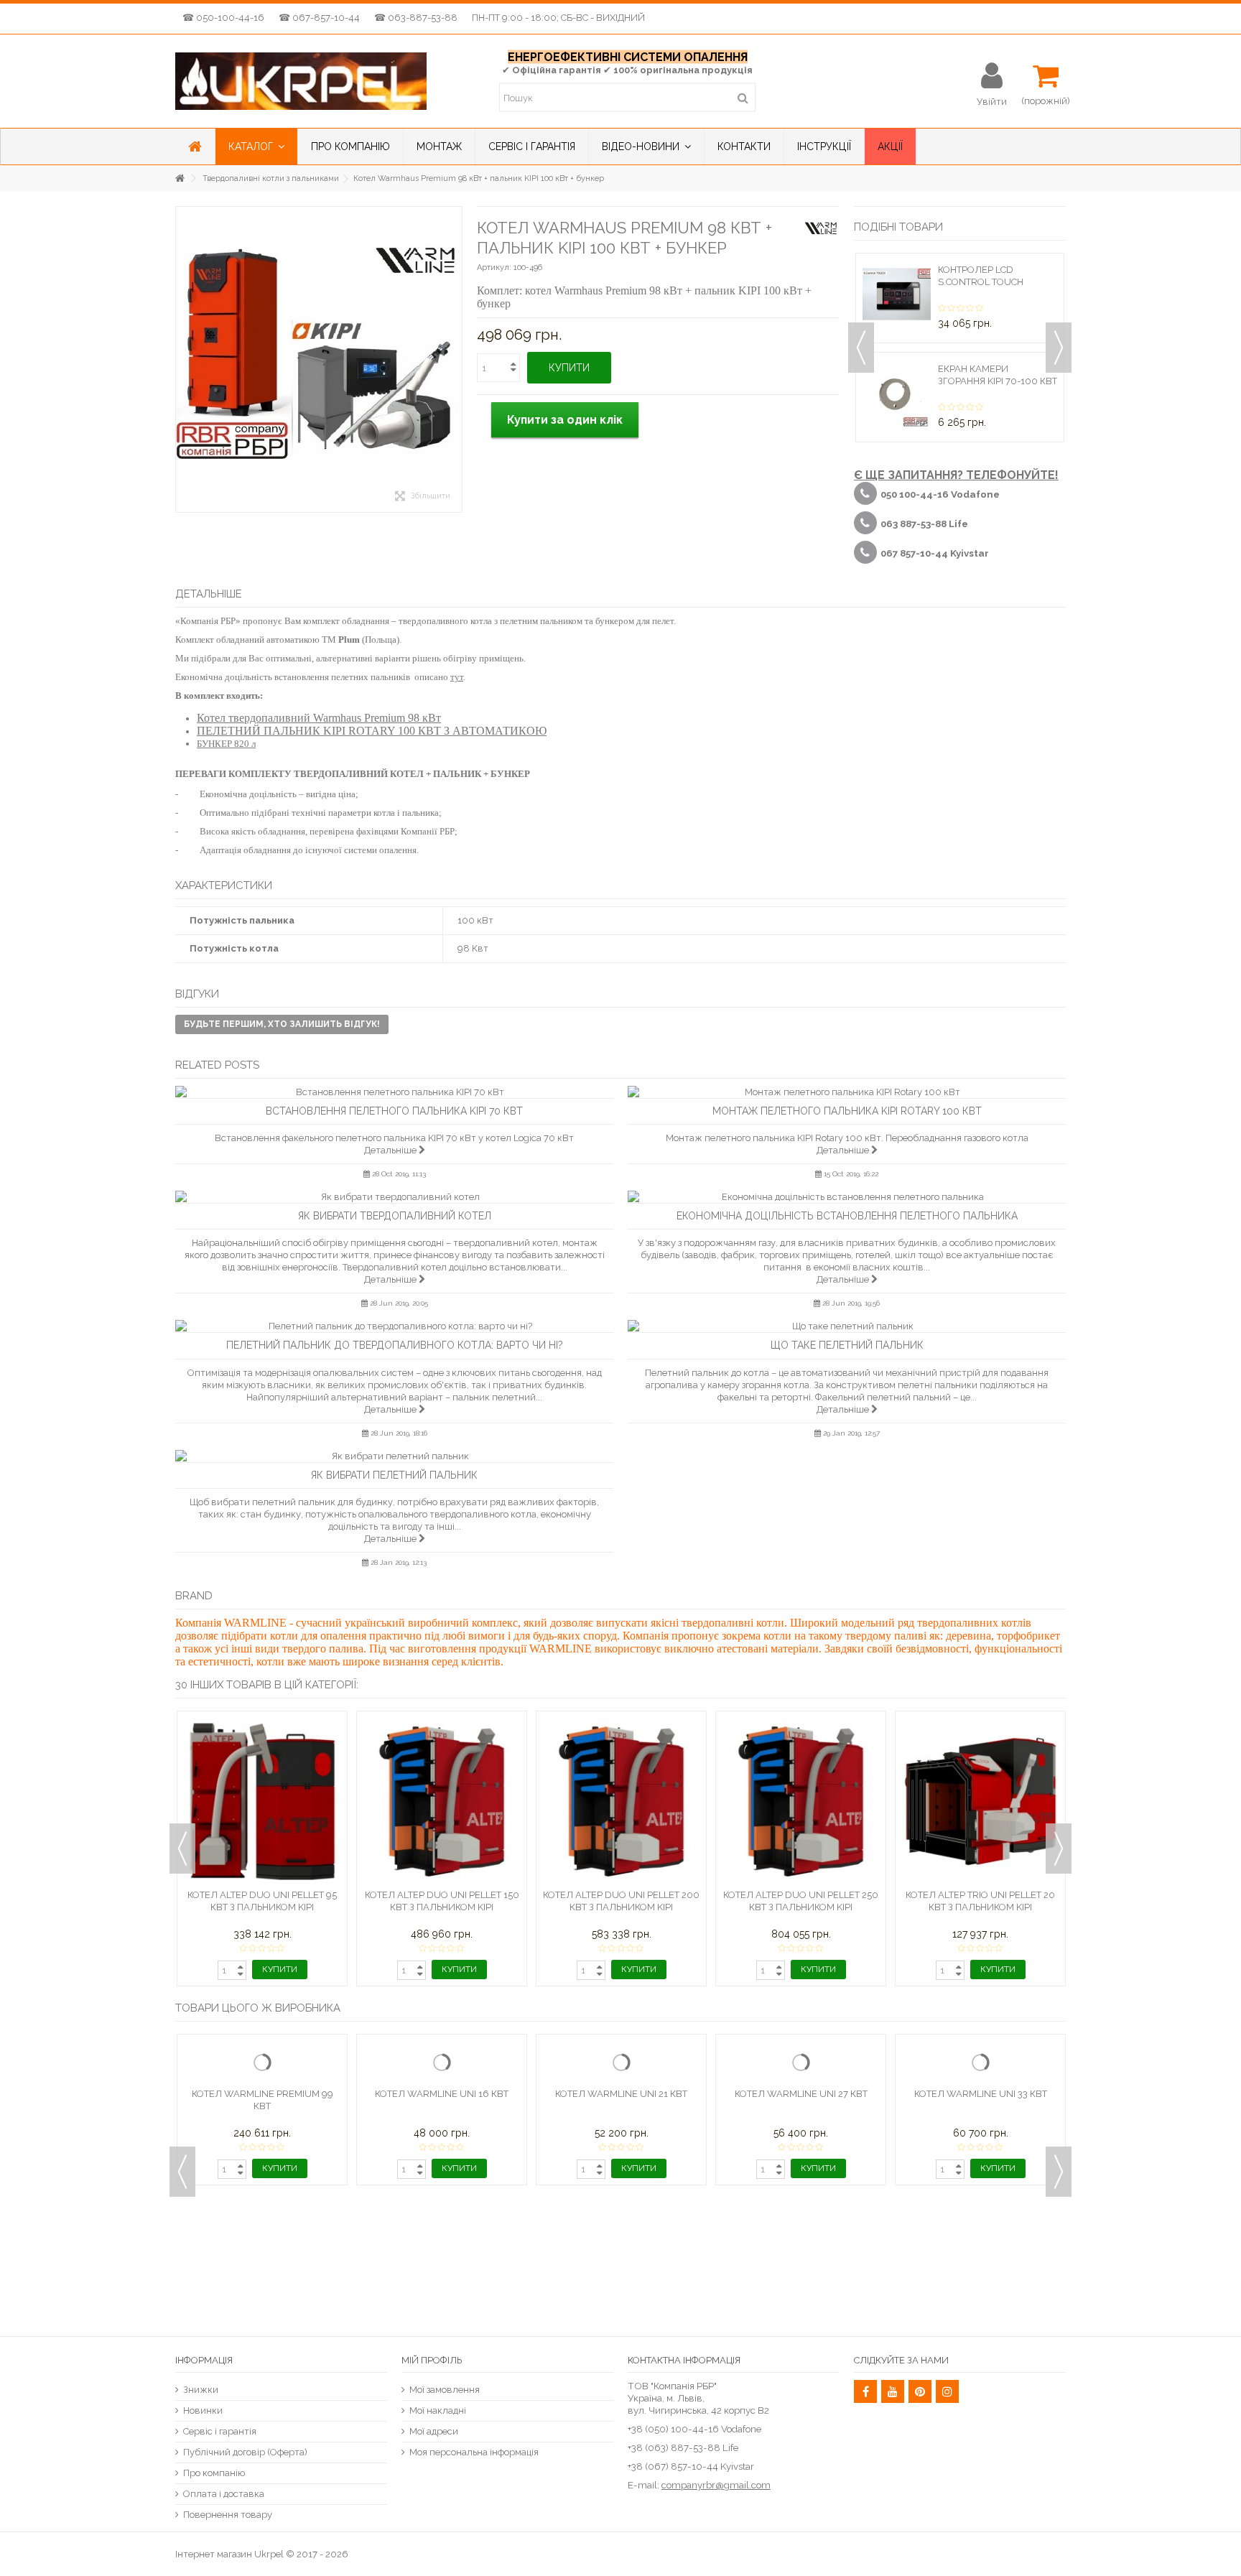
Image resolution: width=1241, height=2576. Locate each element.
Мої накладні (438, 2410)
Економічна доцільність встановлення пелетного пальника (847, 1216)
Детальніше (391, 1150)
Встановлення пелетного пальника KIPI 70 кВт (394, 1111)
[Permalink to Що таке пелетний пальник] (847, 1326)
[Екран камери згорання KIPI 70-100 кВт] (897, 393)
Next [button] (1059, 348)
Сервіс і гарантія (220, 2431)
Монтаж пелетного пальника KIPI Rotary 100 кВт (847, 1111)
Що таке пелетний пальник (847, 1345)
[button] (256, 147)
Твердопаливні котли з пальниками (271, 178)
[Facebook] (865, 2391)
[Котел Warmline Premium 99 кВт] (262, 2125)
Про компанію (214, 2473)
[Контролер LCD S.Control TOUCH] (897, 294)
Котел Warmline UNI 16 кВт (442, 2218)
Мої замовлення (445, 2390)
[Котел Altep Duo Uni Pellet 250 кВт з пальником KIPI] (801, 1801)
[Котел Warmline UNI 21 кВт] (621, 2125)
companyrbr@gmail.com (716, 2485)
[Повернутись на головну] (180, 178)
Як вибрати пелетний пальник (394, 1475)
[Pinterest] (920, 2391)
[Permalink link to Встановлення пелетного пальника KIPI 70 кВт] (394, 1092)
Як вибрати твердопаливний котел (395, 1216)
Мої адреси (434, 2431)
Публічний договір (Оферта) (245, 2452)
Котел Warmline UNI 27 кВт (801, 2218)
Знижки (201, 2390)
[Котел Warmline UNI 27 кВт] (801, 2125)
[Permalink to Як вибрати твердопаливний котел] (394, 1197)
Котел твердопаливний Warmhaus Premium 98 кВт (319, 718)
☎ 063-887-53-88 (416, 18)
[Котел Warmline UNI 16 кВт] (442, 2125)
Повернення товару (228, 2515)
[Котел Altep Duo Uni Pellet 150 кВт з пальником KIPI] (442, 1801)
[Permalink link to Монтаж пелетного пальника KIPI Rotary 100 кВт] (847, 1092)
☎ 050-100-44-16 (223, 18)
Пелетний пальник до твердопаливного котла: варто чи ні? (395, 1345)
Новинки (203, 2410)
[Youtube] (893, 2391)
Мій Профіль (432, 2360)
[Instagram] (947, 2391)
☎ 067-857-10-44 (319, 18)
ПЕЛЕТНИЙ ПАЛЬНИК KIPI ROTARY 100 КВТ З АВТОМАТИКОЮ (372, 731)
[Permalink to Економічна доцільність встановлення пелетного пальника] (847, 1197)
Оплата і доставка (224, 2494)
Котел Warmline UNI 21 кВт (621, 2218)
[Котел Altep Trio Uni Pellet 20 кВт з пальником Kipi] (980, 1801)
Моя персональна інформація (474, 2452)
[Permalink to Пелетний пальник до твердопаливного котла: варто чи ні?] (394, 1326)
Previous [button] (861, 348)
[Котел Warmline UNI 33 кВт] (980, 2125)
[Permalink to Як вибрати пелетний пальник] (394, 1456)
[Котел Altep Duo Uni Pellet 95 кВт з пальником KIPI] (262, 1801)
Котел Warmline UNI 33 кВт (981, 2218)
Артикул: (494, 268)
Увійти (992, 101)
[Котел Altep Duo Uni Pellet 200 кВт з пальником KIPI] (621, 1801)
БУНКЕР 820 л (226, 744)
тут (457, 677)
